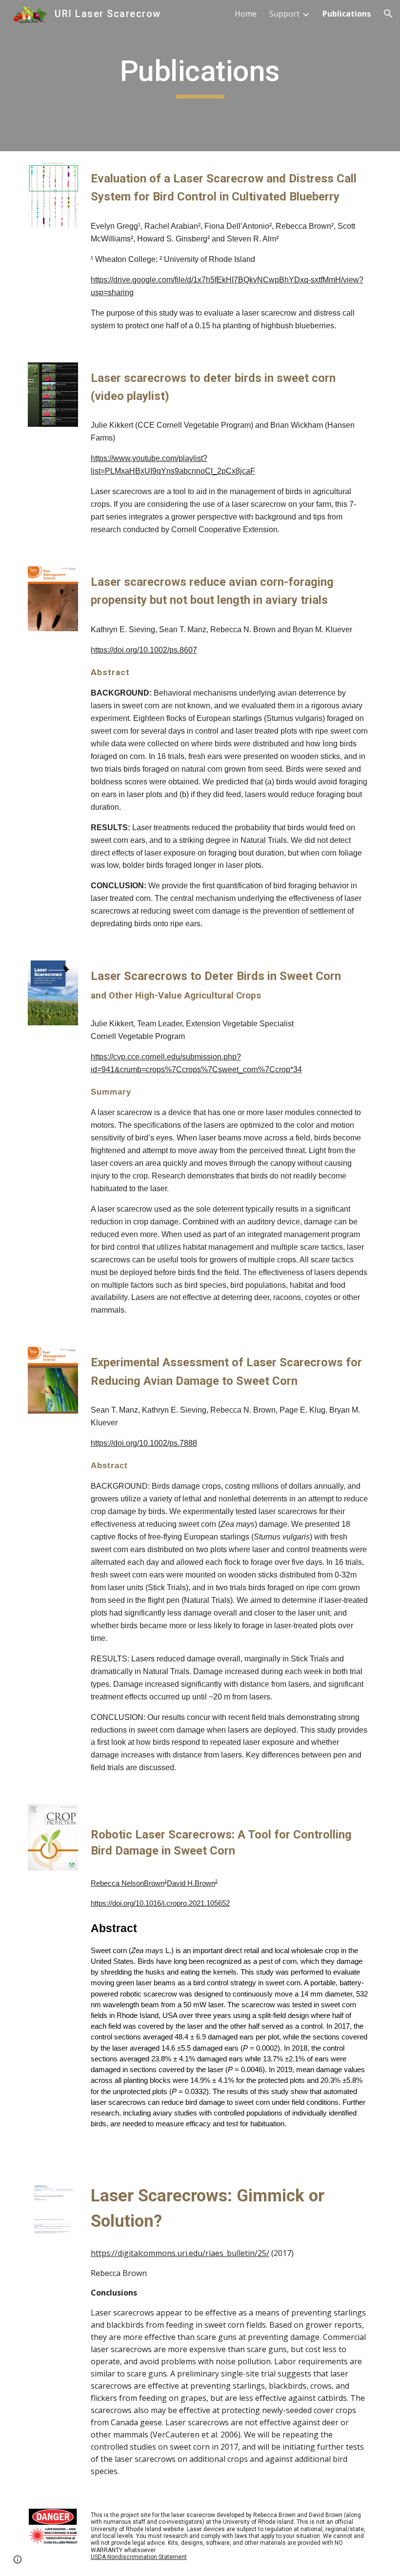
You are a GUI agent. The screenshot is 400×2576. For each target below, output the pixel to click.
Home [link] (246, 14)
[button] (388, 14)
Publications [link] (347, 14)
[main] (200, 76)
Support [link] (284, 14)
